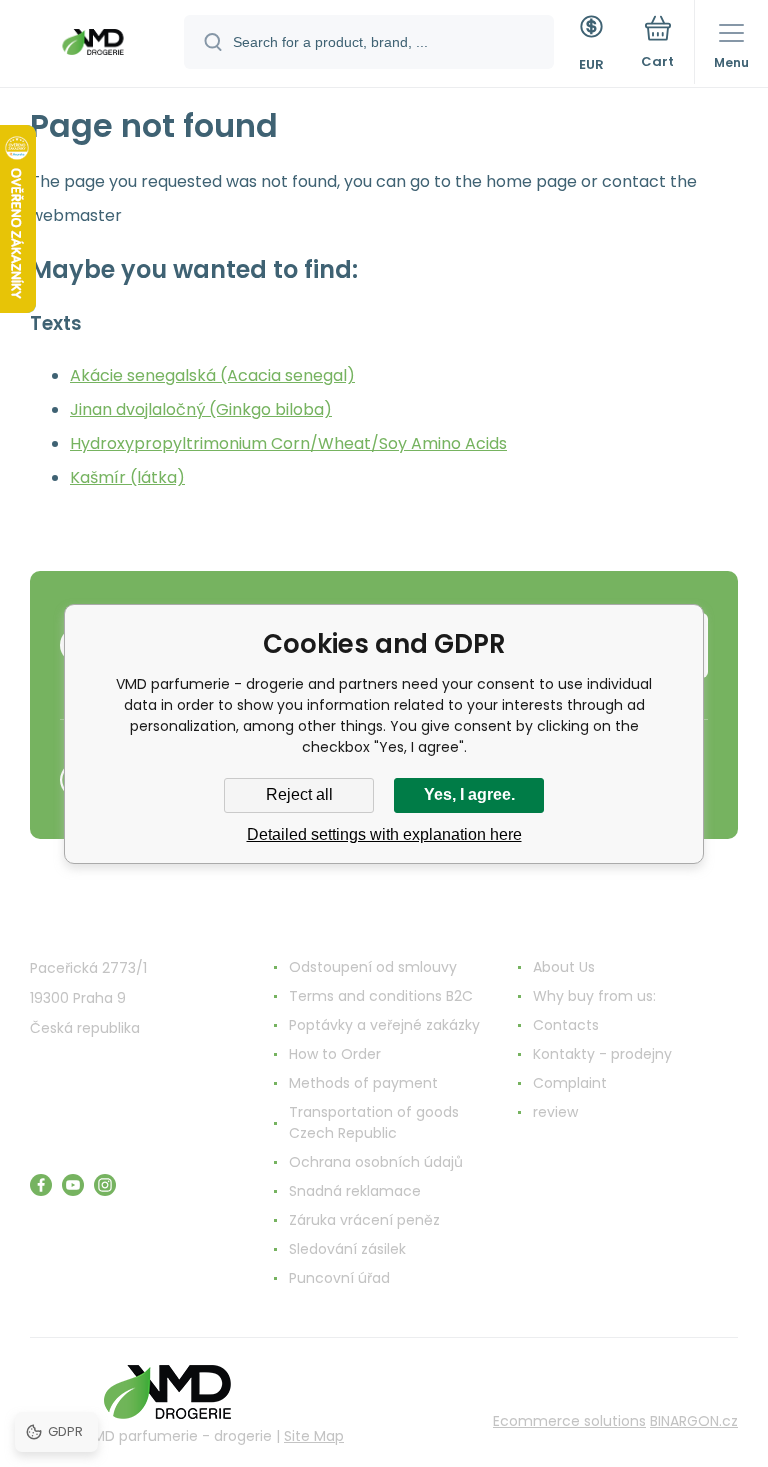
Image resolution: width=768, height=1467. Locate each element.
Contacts (566, 1025)
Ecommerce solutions (569, 1421)
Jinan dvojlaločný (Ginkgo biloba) (201, 409)
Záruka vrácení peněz (364, 1220)
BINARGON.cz (694, 1421)
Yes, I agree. (469, 794)
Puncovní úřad (339, 1278)
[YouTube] (73, 1185)
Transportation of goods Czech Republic (374, 1122)
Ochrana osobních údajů (376, 1162)
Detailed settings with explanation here (384, 834)
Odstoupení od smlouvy (373, 967)
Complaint (570, 1083)
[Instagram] (105, 1185)
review (555, 1112)
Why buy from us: (594, 996)
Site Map (314, 1436)
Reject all (299, 794)
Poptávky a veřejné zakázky (384, 1025)
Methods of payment (363, 1083)
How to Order (335, 1054)
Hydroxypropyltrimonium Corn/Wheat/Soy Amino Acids (288, 443)
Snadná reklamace (355, 1191)
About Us (564, 967)
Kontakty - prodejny (602, 1054)
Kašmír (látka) (127, 477)
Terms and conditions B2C (381, 996)
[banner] (93, 45)
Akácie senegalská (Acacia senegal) (212, 375)
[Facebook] (41, 1185)
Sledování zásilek (347, 1249)
